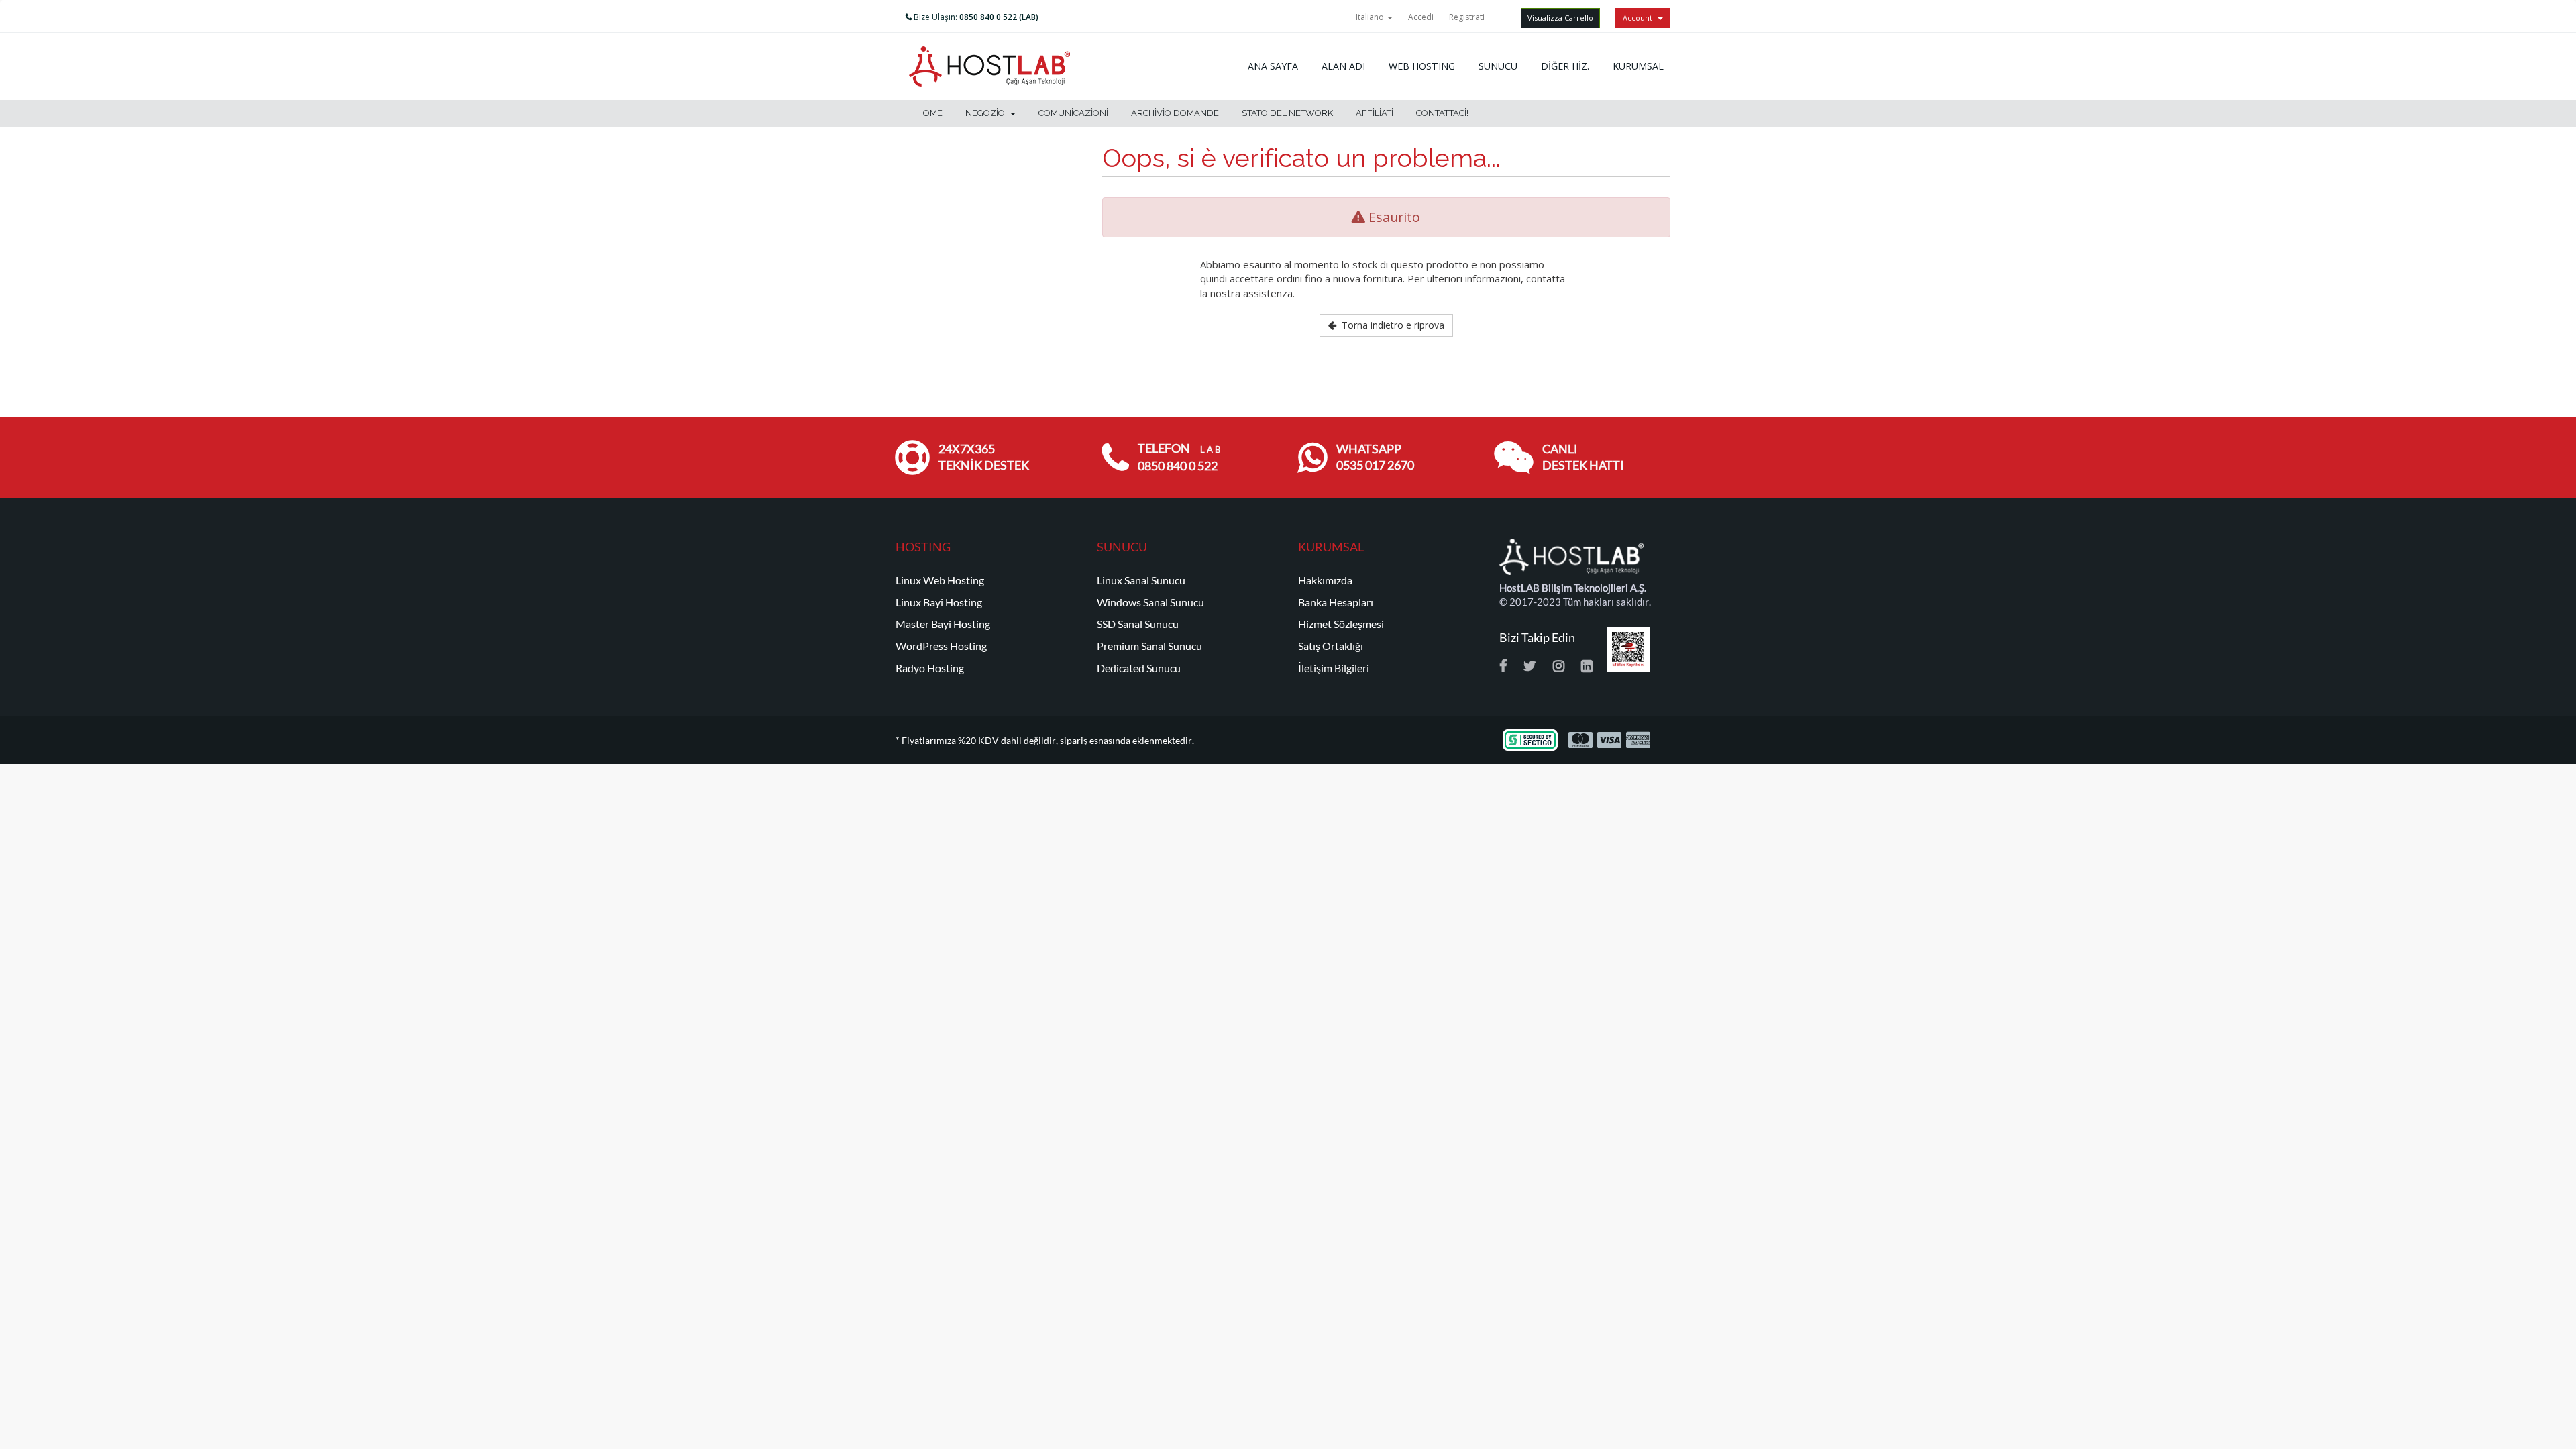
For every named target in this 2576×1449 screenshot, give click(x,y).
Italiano (1371, 17)
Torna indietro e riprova (1390, 325)
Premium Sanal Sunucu (1149, 646)
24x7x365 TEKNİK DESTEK (984, 457)
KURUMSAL (1638, 66)
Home (930, 113)
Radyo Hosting (930, 668)
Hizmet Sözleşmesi (1341, 624)
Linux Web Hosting (940, 580)
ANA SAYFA (1273, 66)
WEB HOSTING (1422, 66)
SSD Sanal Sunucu (1138, 624)
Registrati (1467, 17)
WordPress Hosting (941, 646)
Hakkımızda (1325, 580)
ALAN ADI (1343, 66)
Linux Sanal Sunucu (1141, 580)
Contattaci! (1442, 113)
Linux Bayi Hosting (939, 602)
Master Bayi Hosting (943, 624)
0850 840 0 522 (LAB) (999, 17)
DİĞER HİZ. (1565, 66)
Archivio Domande (1175, 113)
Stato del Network (1287, 113)
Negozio (987, 113)
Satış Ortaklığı (1331, 646)
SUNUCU (1498, 66)
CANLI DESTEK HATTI (1583, 457)
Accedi (1421, 17)
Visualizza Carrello (1560, 18)
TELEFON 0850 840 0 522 (1179, 457)
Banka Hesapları (1336, 602)
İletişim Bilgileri (1334, 668)
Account (1640, 18)
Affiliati (1375, 113)
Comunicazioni (1073, 113)
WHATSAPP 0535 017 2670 (1375, 457)
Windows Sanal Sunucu (1150, 602)
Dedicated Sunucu (1139, 668)
